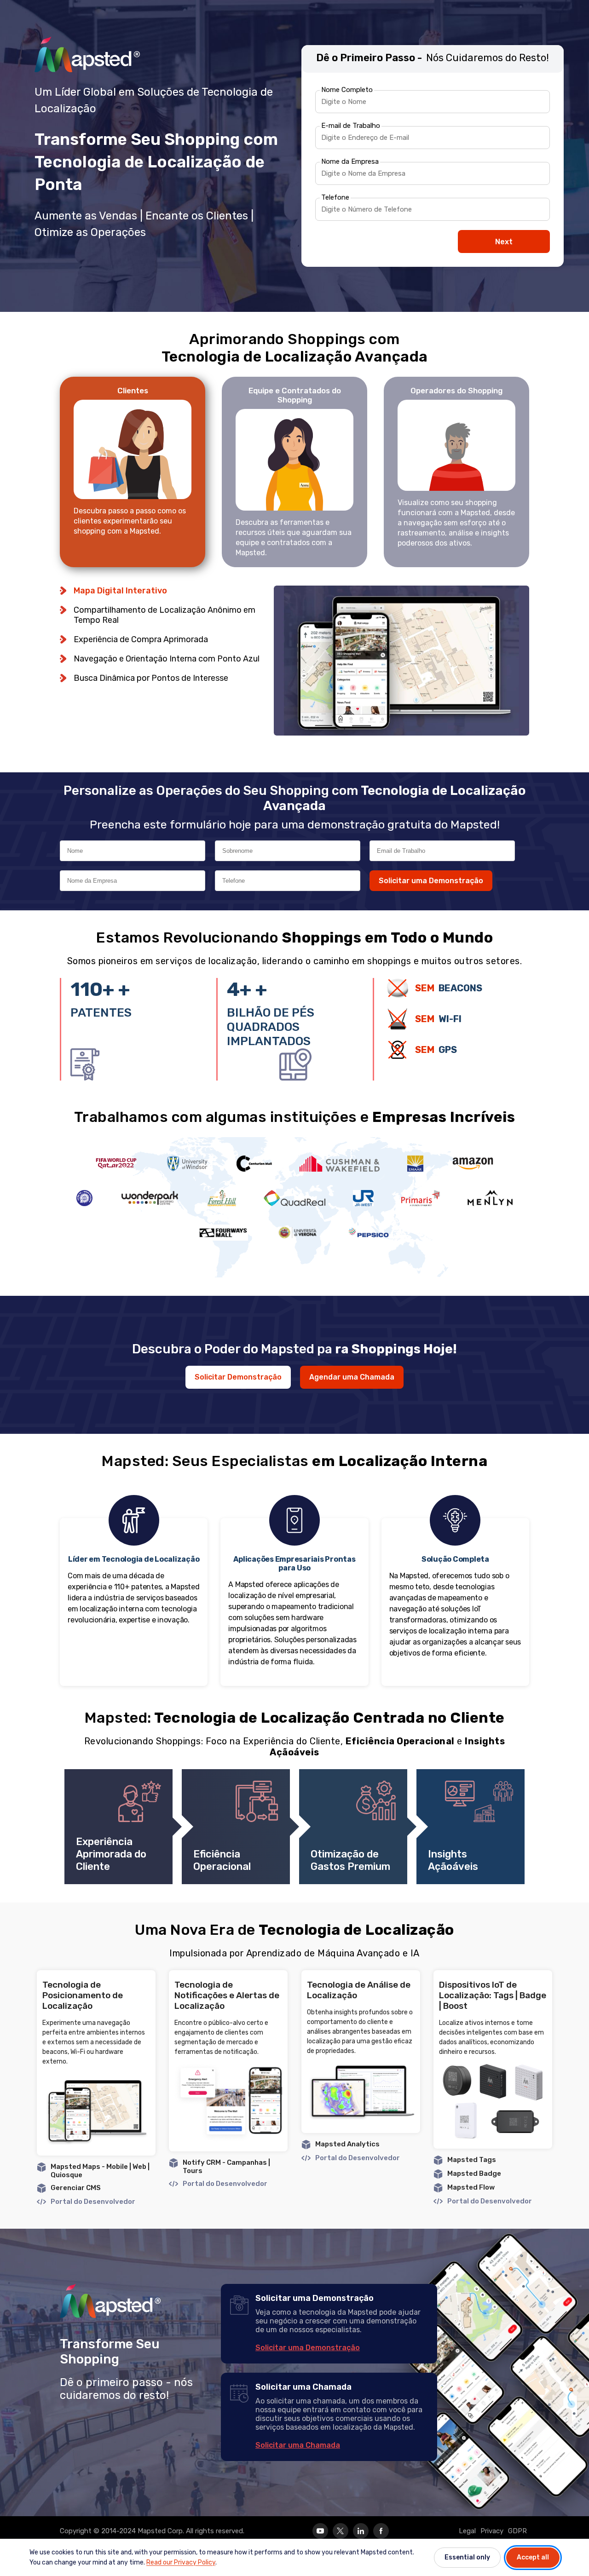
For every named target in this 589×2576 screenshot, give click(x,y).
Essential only (467, 2557)
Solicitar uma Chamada (298, 2445)
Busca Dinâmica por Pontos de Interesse (151, 678)
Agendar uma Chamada (352, 1377)
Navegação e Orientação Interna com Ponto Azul (167, 659)
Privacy (492, 2531)
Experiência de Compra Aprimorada (141, 639)
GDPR (517, 2531)
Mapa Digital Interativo (120, 591)
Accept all (533, 2557)
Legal (467, 2531)
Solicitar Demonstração (238, 1377)
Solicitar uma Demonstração (431, 881)
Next (504, 242)
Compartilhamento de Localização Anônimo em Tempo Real (165, 615)
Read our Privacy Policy (181, 2562)
